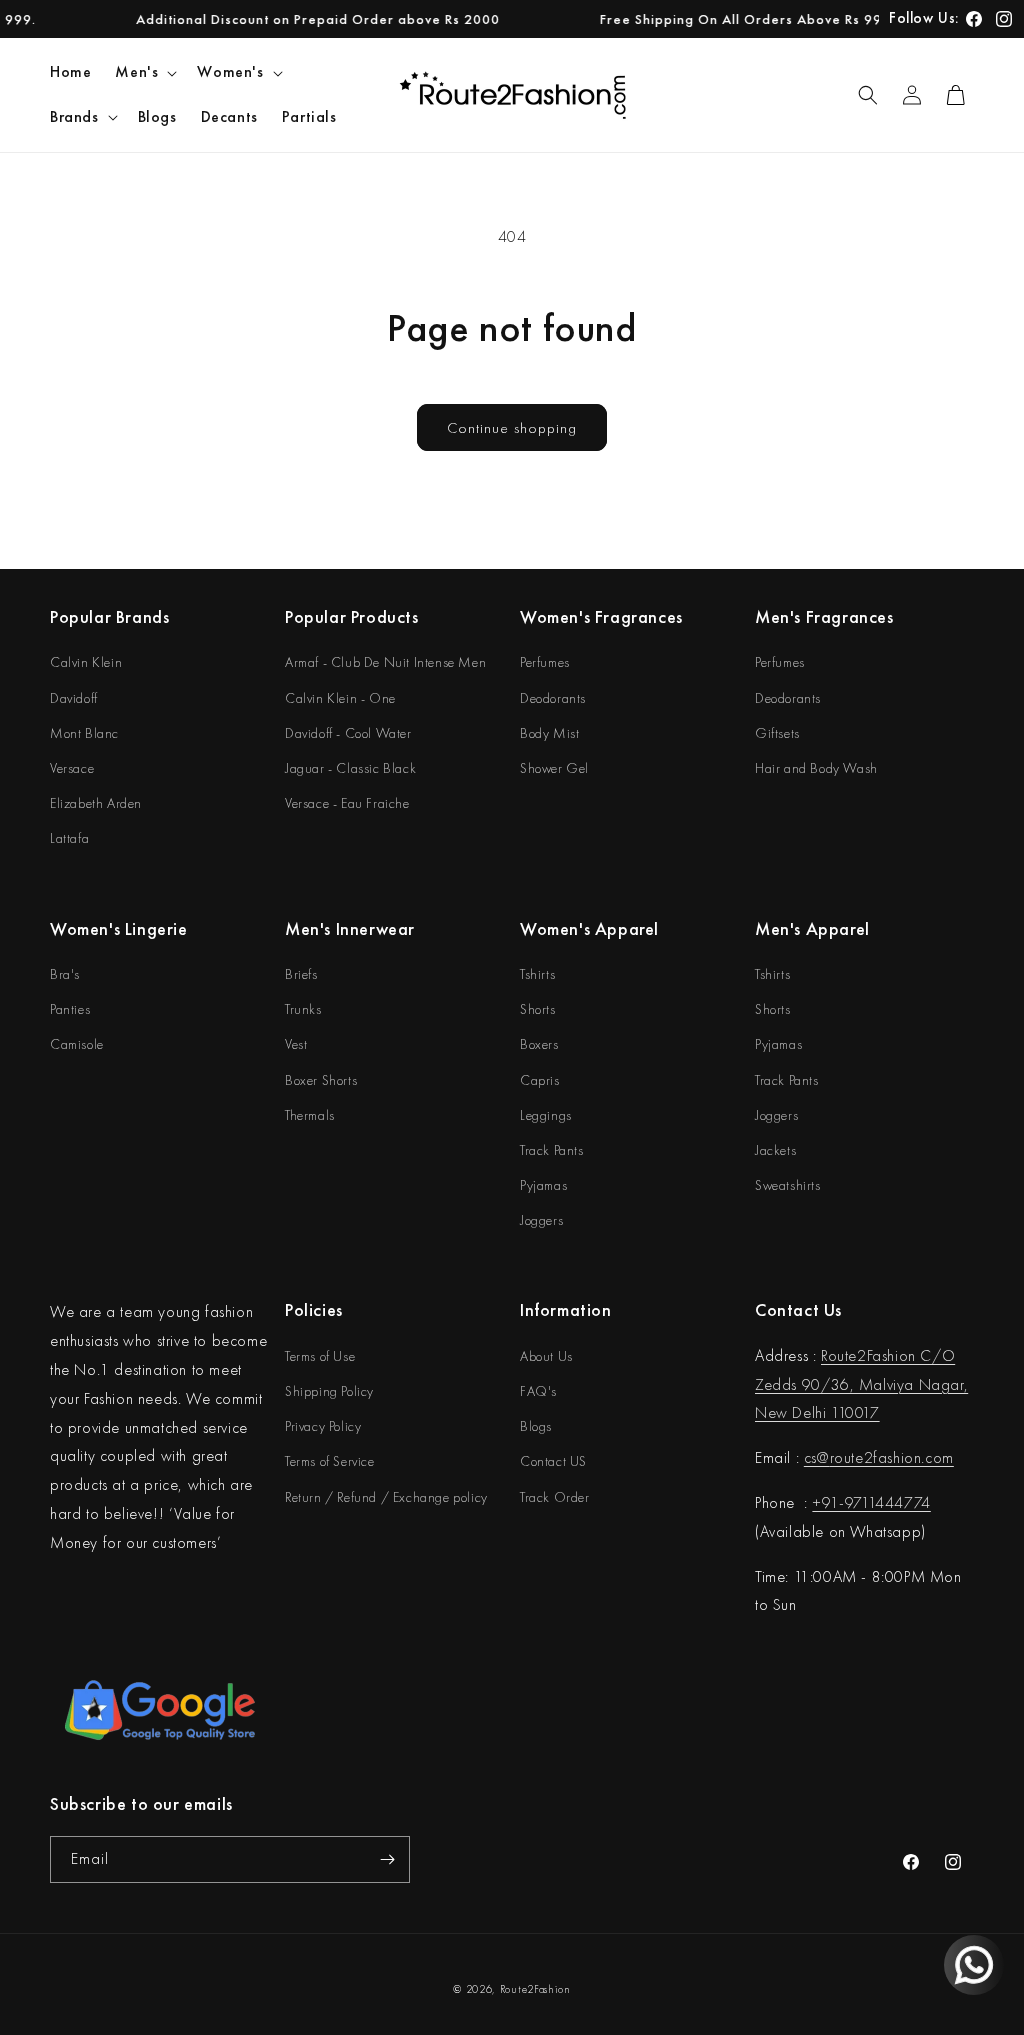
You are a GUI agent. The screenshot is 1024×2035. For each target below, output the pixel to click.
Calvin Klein (86, 662)
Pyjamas (543, 1185)
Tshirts (537, 974)
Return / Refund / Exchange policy (386, 1497)
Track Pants (552, 1150)
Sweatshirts (788, 1185)
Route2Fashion (535, 1989)
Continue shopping (512, 428)
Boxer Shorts (321, 1080)
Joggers (541, 1220)
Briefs (301, 974)
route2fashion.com (892, 1457)
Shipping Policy (329, 1391)
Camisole (77, 1044)
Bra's (65, 974)
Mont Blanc (84, 733)
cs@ (817, 1457)
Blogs (536, 1426)
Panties (70, 1009)
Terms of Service (330, 1461)
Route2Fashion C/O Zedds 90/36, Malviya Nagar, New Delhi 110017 (861, 1384)
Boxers (539, 1044)
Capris (540, 1080)
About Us (546, 1356)
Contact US (553, 1461)
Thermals (310, 1115)
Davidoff (74, 698)
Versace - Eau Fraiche (347, 803)
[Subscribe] (387, 1859)
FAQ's (538, 1391)
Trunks (303, 1009)
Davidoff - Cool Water (348, 733)
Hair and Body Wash (816, 768)
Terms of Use (320, 1356)
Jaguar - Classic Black (350, 768)
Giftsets (777, 733)
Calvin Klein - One (340, 698)
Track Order (555, 1497)
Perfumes (545, 662)
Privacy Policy (323, 1426)
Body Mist (549, 733)
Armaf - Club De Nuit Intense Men (385, 662)
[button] (144, 72)
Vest (296, 1044)
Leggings (546, 1115)
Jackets (775, 1150)
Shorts (538, 1009)
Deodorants (553, 698)
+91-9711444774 (871, 1502)
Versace (72, 768)
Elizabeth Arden (96, 803)
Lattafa (69, 838)
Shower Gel (554, 768)
